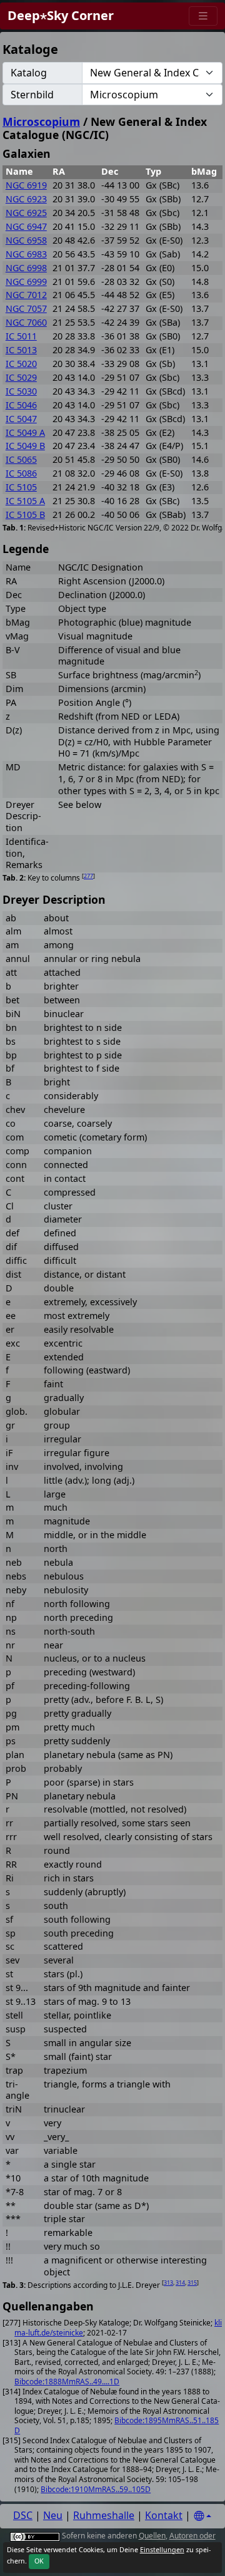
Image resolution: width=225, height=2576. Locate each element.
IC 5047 (21, 419)
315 (192, 2283)
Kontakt (164, 2515)
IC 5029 (21, 377)
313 (168, 2283)
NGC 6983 (26, 254)
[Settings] (202, 2516)
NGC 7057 (26, 308)
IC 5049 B (25, 446)
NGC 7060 (26, 322)
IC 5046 (21, 405)
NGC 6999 (26, 282)
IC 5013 (21, 350)
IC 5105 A (25, 501)
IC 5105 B (25, 515)
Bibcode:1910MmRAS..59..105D (96, 2489)
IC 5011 (21, 336)
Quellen (152, 2536)
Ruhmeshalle (104, 2515)
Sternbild (32, 95)
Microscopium (41, 122)
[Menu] (203, 16)
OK (39, 2561)
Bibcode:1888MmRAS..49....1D (67, 2382)
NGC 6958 (26, 240)
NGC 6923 (26, 199)
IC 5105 (21, 487)
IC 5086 (21, 473)
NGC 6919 (26, 185)
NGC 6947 (26, 226)
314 (180, 2283)
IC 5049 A (25, 432)
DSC (23, 2515)
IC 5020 (21, 364)
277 (88, 876)
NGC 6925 (26, 213)
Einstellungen (162, 2550)
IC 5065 (21, 459)
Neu (53, 2515)
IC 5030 (21, 391)
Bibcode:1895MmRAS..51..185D (117, 2425)
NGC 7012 (26, 295)
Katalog (29, 73)
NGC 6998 (26, 268)
